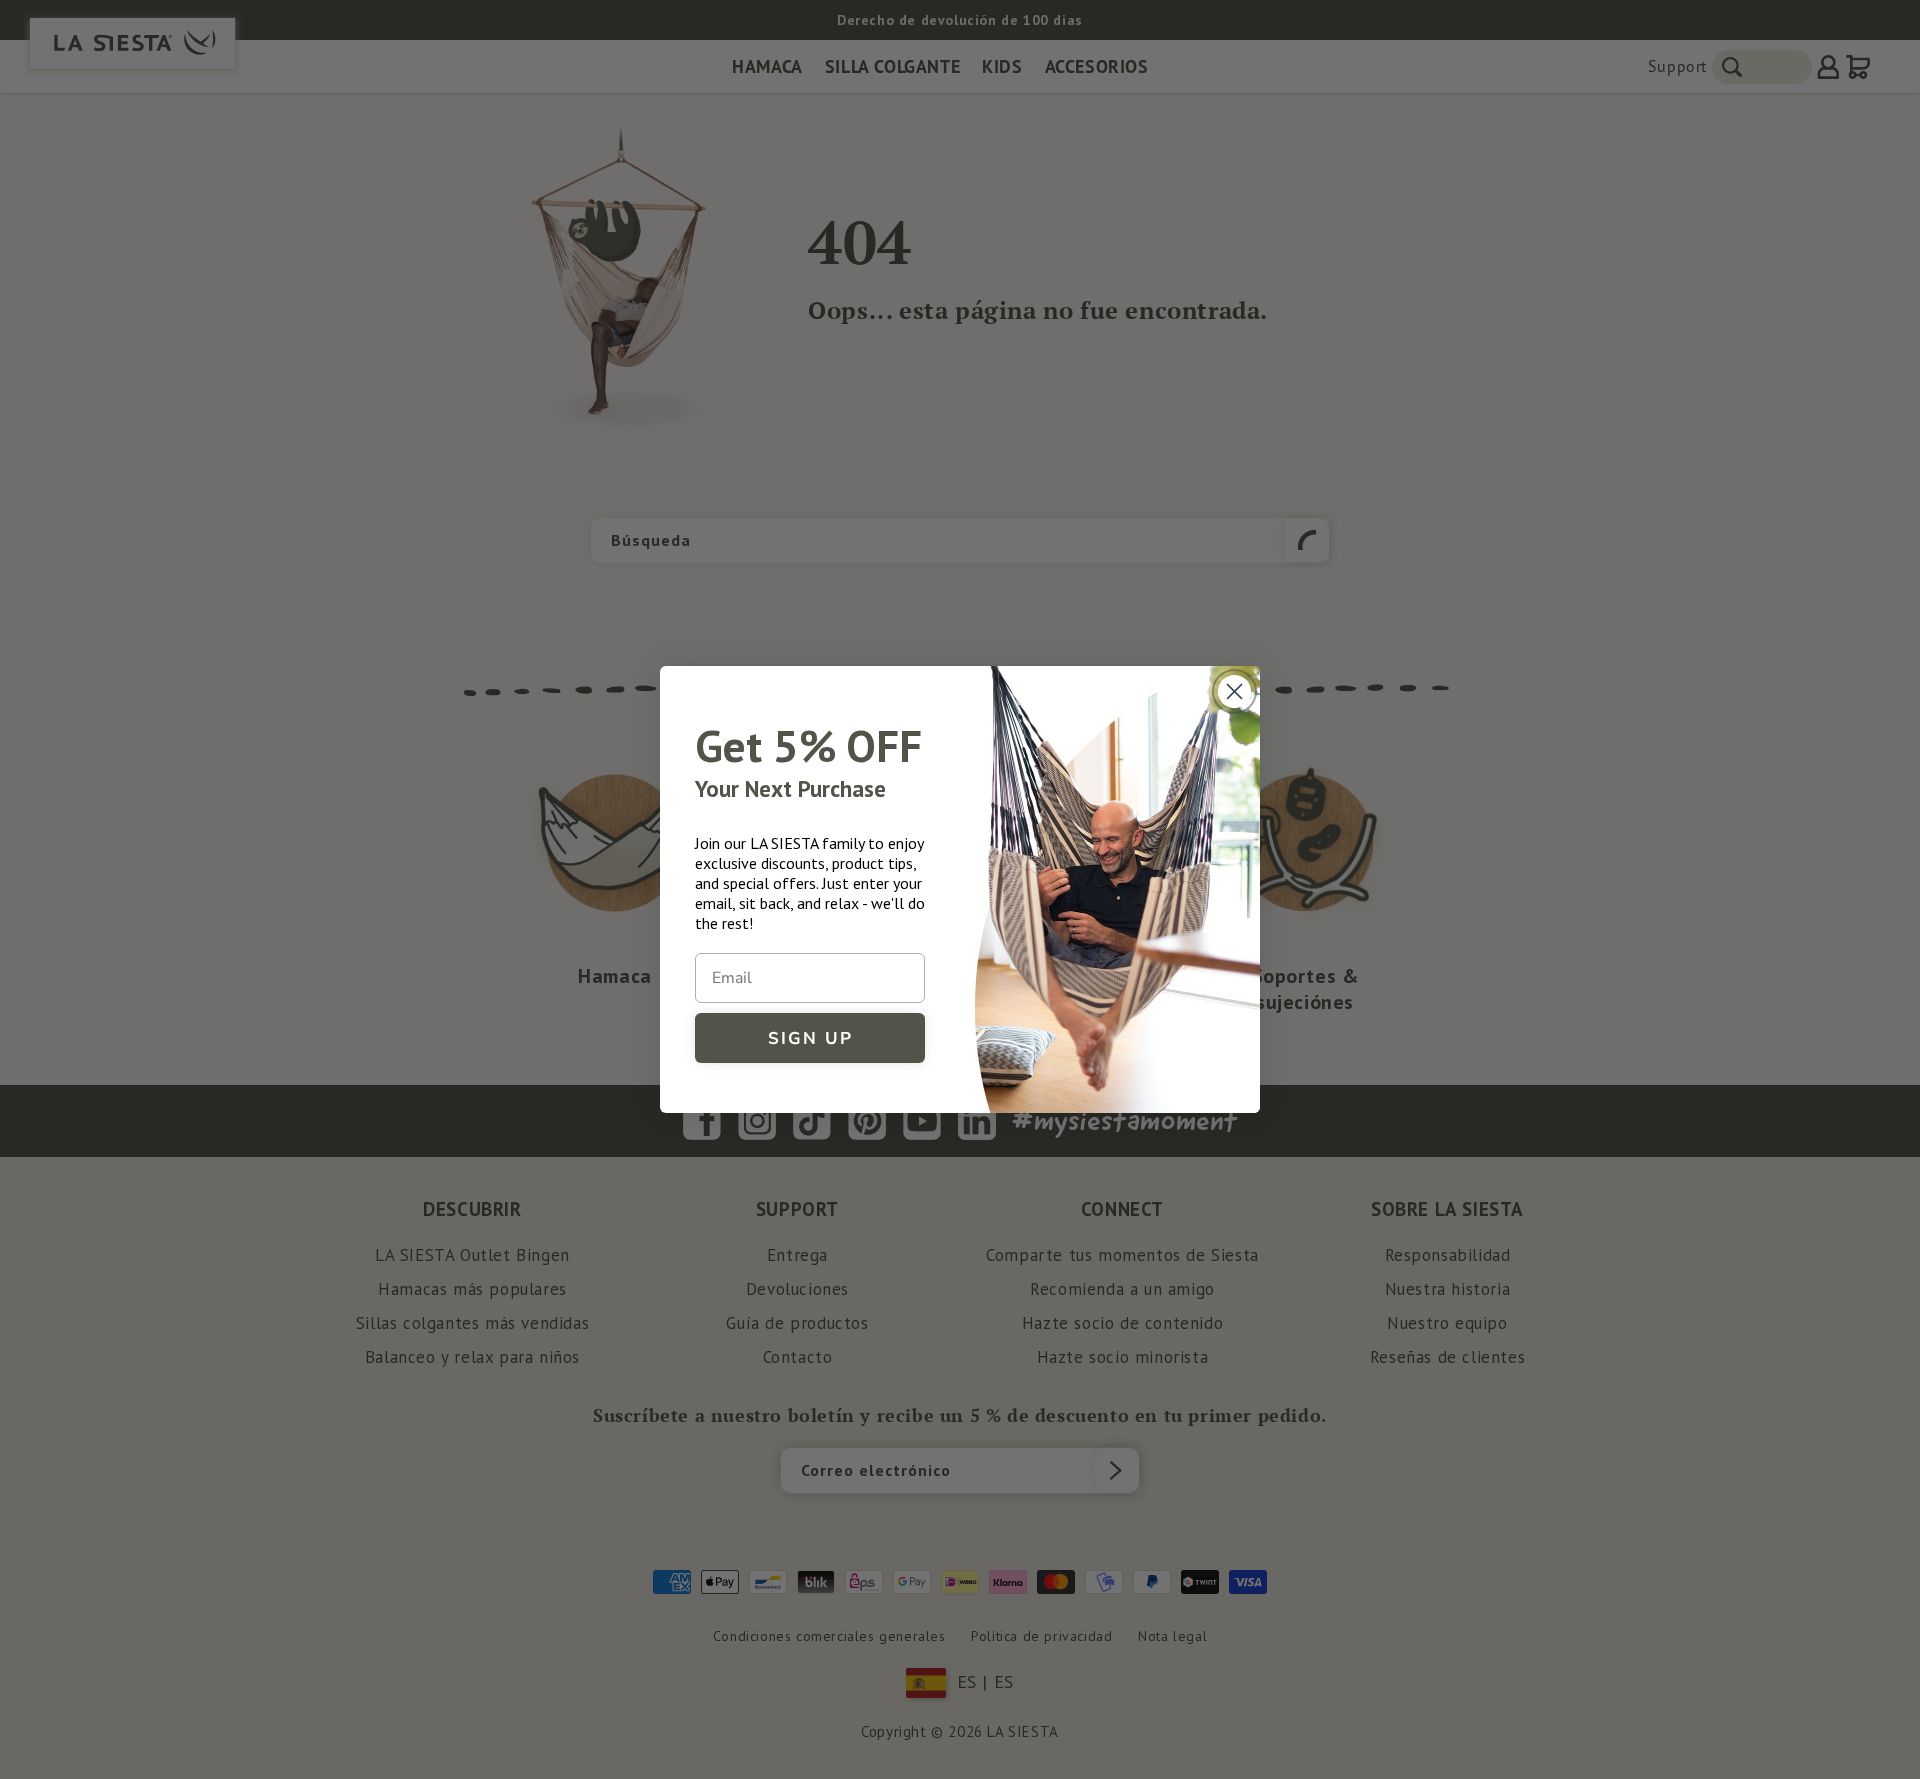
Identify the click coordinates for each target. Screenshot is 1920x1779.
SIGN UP (810, 1038)
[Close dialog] (1234, 691)
